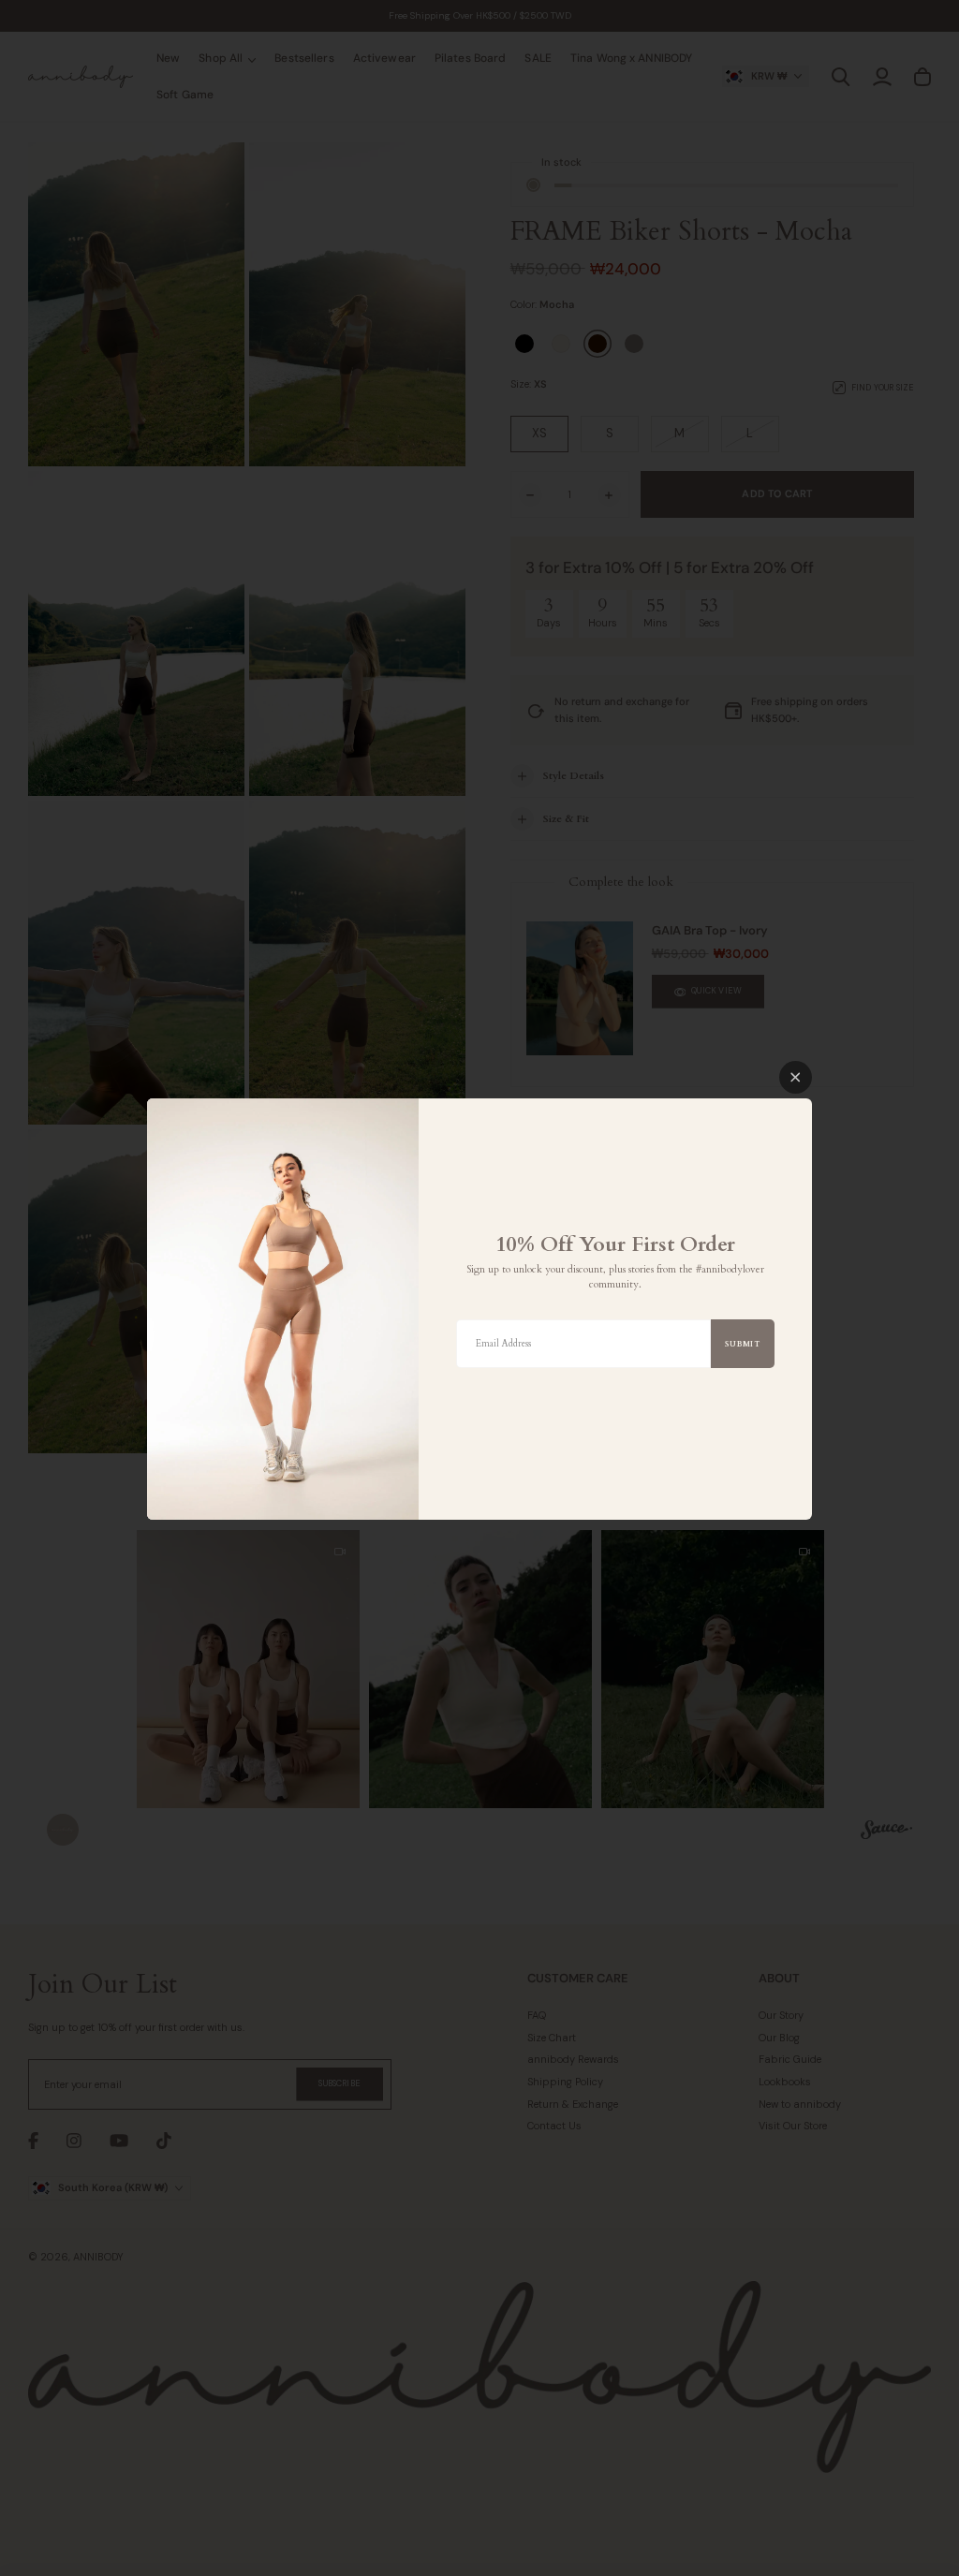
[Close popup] (796, 1077)
